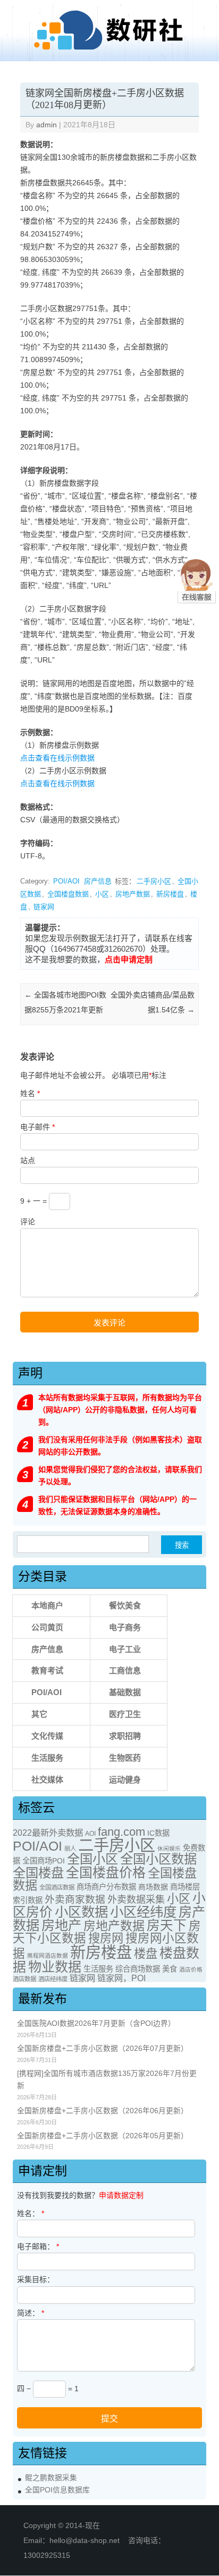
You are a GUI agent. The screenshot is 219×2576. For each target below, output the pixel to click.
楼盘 (146, 1954)
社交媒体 (47, 1780)
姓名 (30, 1093)
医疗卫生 (125, 1714)
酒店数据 (24, 1979)
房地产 (61, 1925)
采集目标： (36, 2279)
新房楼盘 (170, 894)
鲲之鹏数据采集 (51, 2478)
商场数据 (153, 1887)
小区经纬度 (143, 1912)
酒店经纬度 (53, 1979)
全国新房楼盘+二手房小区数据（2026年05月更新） (103, 2136)
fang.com (121, 1832)
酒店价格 (191, 1969)
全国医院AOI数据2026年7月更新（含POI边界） (96, 2023)
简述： (31, 2313)
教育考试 (47, 1670)
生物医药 (125, 1758)
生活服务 (47, 1758)
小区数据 (81, 1912)
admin (47, 125)
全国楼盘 (38, 1873)
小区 (102, 894)
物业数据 (55, 1967)
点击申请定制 (129, 959)
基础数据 (125, 1692)
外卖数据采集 (136, 1900)
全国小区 (92, 1859)
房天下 (167, 1925)
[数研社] (109, 50)
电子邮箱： (38, 2246)
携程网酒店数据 (48, 1956)
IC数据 (158, 1833)
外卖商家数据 (75, 1899)
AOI (90, 1834)
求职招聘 (125, 1736)
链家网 (44, 907)
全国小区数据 (158, 1859)
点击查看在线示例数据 (57, 758)
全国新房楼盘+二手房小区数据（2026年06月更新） (103, 2111)
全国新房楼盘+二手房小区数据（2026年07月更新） (103, 2048)
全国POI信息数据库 (57, 2490)
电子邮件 (37, 1127)
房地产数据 (133, 894)
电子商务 (125, 1627)
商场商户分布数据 (106, 1887)
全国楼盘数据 (68, 894)
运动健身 (125, 1780)
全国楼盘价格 (106, 1872)
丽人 (70, 1849)
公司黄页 (47, 1627)
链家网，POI (121, 1978)
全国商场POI (44, 1861)
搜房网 (106, 1938)
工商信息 (125, 1670)
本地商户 (47, 1605)
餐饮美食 (125, 1605)
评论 (28, 1222)
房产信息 (98, 881)
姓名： (31, 2213)
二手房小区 (154, 881)
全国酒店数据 (57, 1887)
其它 (39, 1714)
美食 (170, 1969)
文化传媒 (47, 1736)
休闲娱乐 (169, 1849)
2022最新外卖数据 (48, 1833)
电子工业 (125, 1649)
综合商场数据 (138, 1969)
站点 (28, 1160)
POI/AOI (66, 881)
